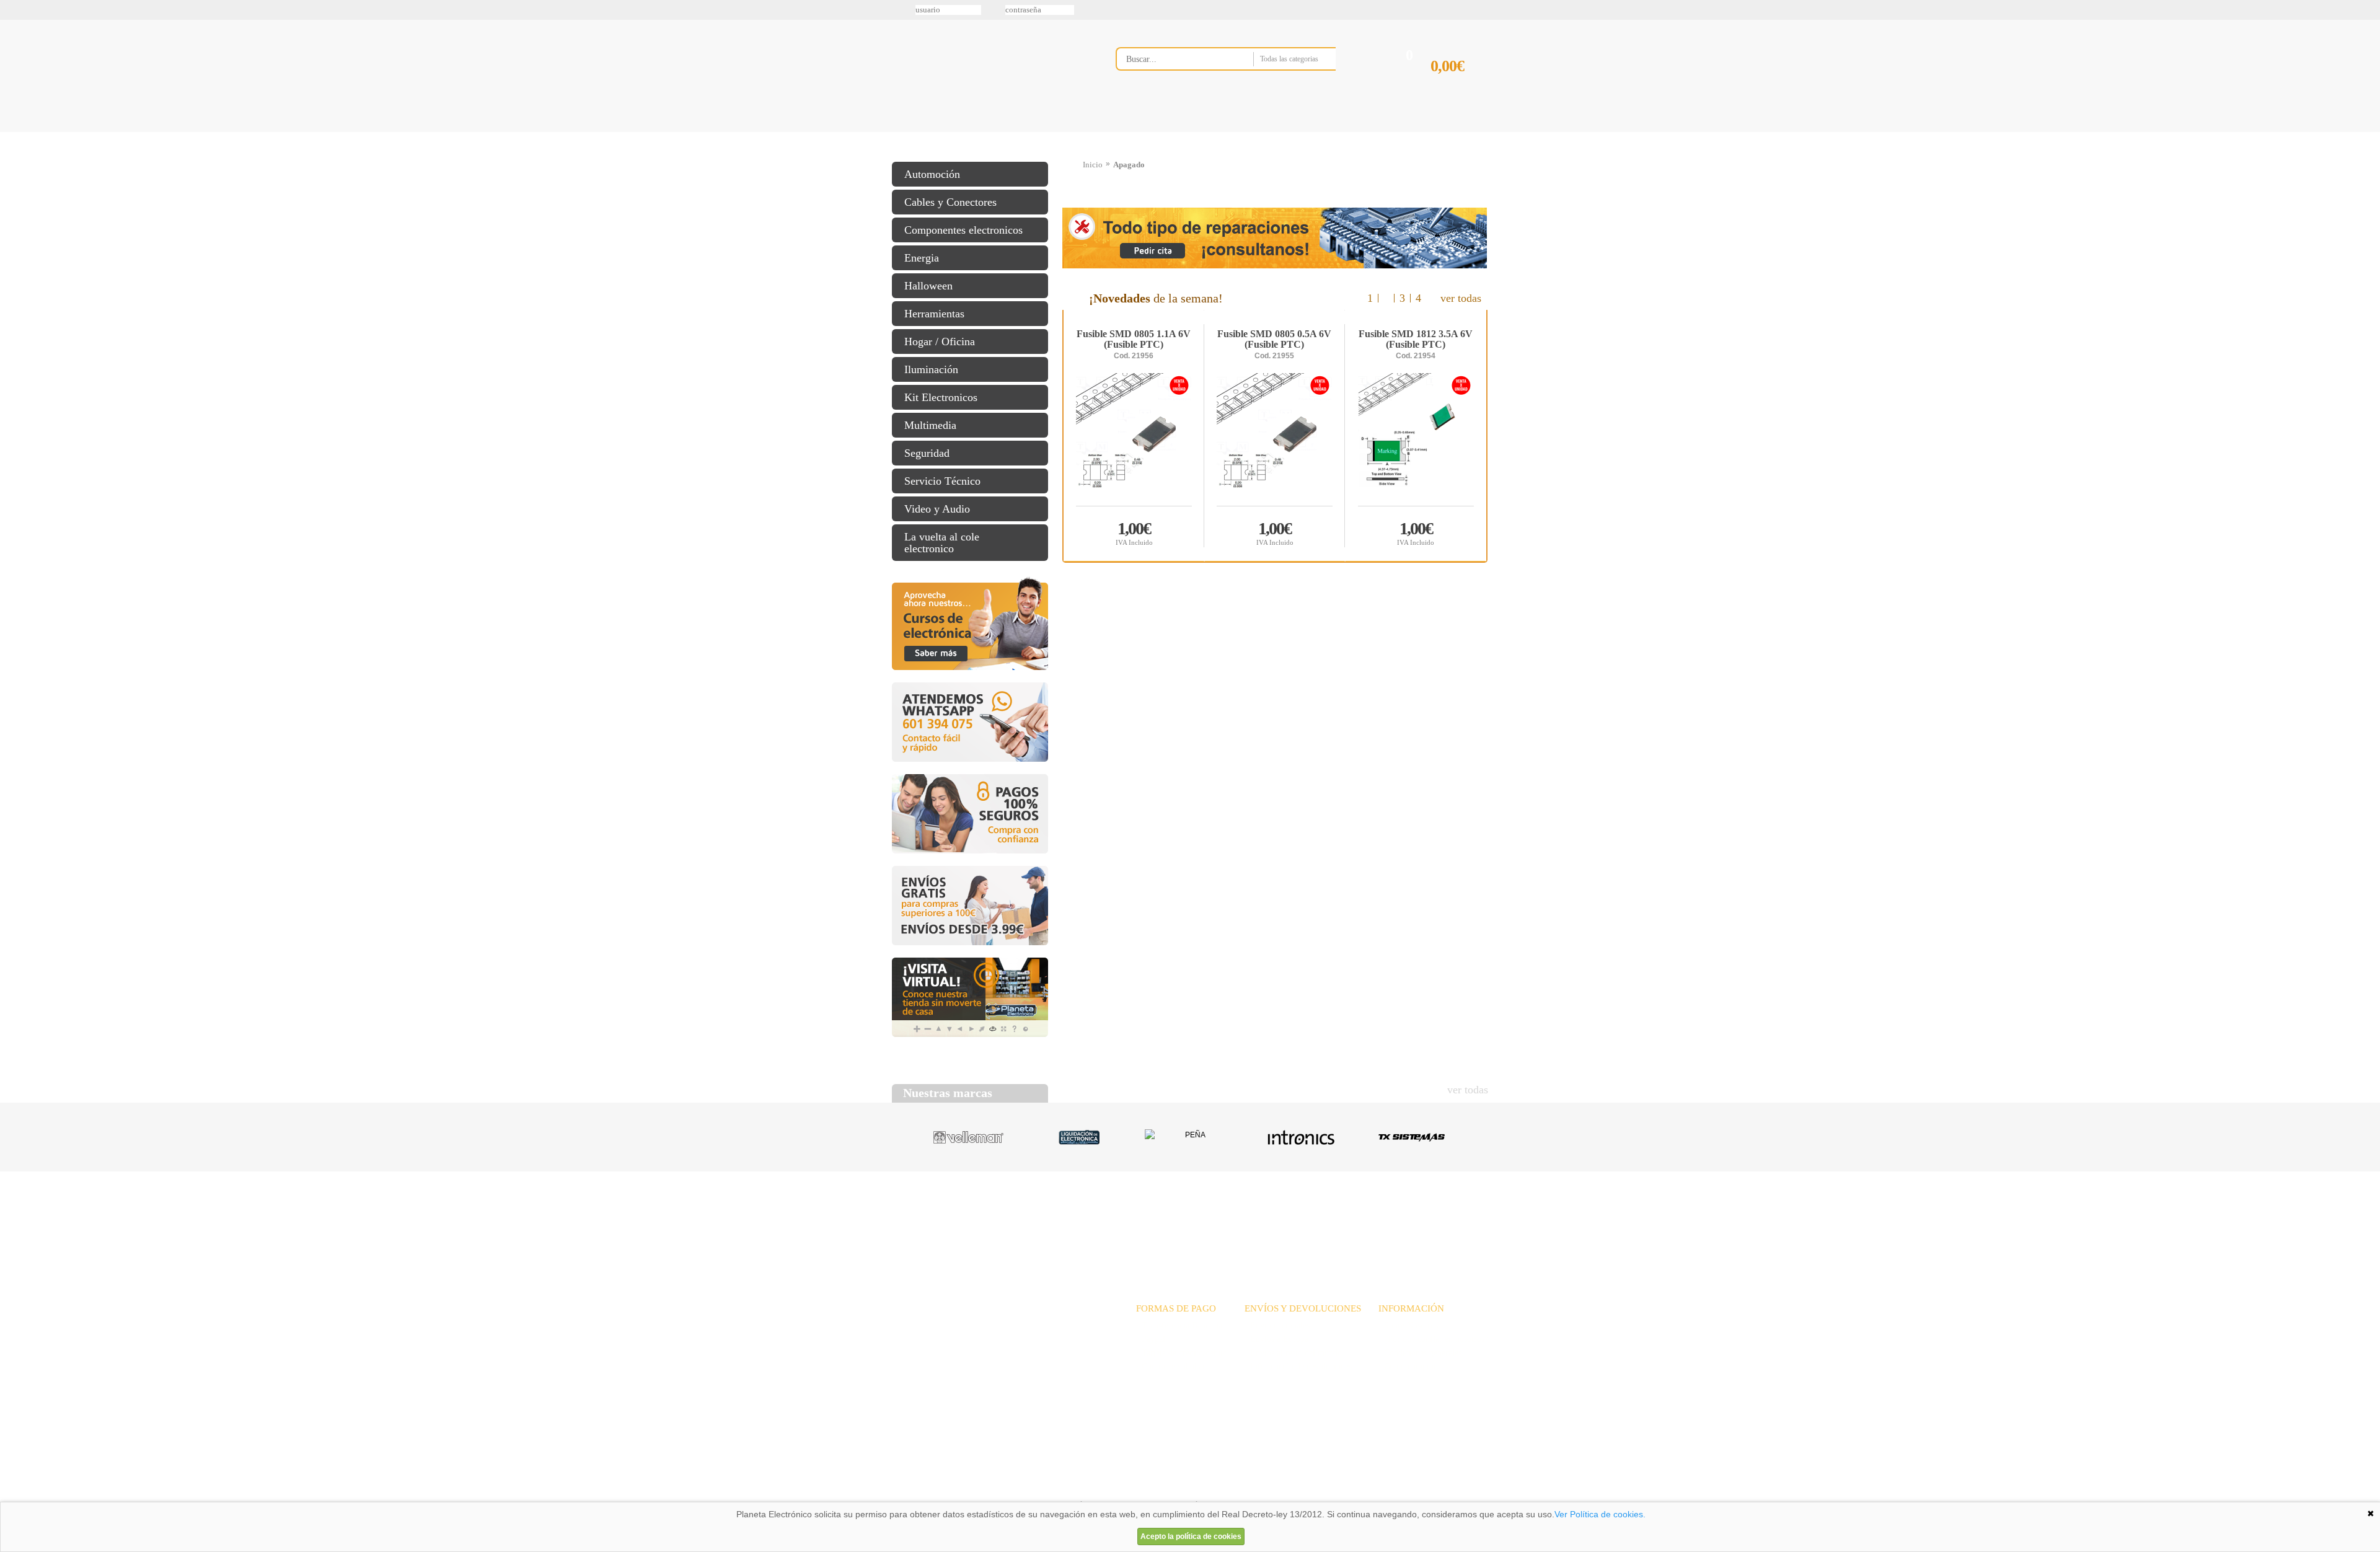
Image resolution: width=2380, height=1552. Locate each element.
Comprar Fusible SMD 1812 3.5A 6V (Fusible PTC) (1416, 533)
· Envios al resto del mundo (1293, 1353)
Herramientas (934, 314)
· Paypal (1151, 1339)
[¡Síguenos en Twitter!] (14, 50)
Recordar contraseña (1190, 10)
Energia (922, 258)
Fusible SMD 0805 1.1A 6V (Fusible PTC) (1134, 340)
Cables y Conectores (950, 202)
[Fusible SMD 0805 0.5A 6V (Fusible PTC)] (1275, 439)
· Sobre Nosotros (1408, 1325)
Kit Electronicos (941, 397)
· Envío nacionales (1277, 1325)
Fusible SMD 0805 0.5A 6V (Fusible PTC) (1274, 340)
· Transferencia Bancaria (1179, 1325)
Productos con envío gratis (1251, 132)
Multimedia (930, 425)
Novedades (1234, 1219)
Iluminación (931, 369)
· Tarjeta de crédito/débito (1182, 1353)
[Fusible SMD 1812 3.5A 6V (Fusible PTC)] (1416, 439)
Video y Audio (937, 509)
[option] (1275, 436)
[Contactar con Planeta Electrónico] (994, 1341)
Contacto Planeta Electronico (1445, 132)
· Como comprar (1408, 1366)
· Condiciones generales (1420, 1353)
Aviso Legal (923, 1486)
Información (1348, 132)
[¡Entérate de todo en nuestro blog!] (14, 180)
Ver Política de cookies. (1600, 1514)
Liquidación (1344, 1219)
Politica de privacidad (1010, 1486)
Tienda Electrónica (916, 132)
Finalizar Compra (1459, 86)
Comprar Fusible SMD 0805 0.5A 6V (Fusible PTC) (1275, 533)
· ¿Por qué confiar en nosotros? (1433, 1339)
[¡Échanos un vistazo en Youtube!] (14, 154)
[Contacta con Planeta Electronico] (1242, 85)
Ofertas (1288, 1219)
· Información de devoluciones (1298, 1366)
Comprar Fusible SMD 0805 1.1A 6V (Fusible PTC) (1134, 533)
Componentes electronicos (963, 230)
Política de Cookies (1104, 1486)
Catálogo (1404, 1219)
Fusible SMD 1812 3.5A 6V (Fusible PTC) (1416, 340)
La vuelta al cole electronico (942, 543)
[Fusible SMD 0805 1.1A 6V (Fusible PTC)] (1134, 439)
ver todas (1461, 298)
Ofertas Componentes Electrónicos (1075, 132)
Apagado (1129, 165)
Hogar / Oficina (940, 342)
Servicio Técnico (942, 481)
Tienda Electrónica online (990, 69)
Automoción (932, 174)
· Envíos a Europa (1276, 1339)
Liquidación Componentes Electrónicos (1161, 132)
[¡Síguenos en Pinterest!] (14, 102)
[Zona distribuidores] (1423, 14)
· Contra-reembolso (1170, 1366)
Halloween (928, 286)
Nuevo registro (1292, 10)
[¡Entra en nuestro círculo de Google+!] (14, 128)
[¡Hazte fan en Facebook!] (14, 76)
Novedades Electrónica (988, 132)
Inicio (1093, 165)
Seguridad (927, 453)
